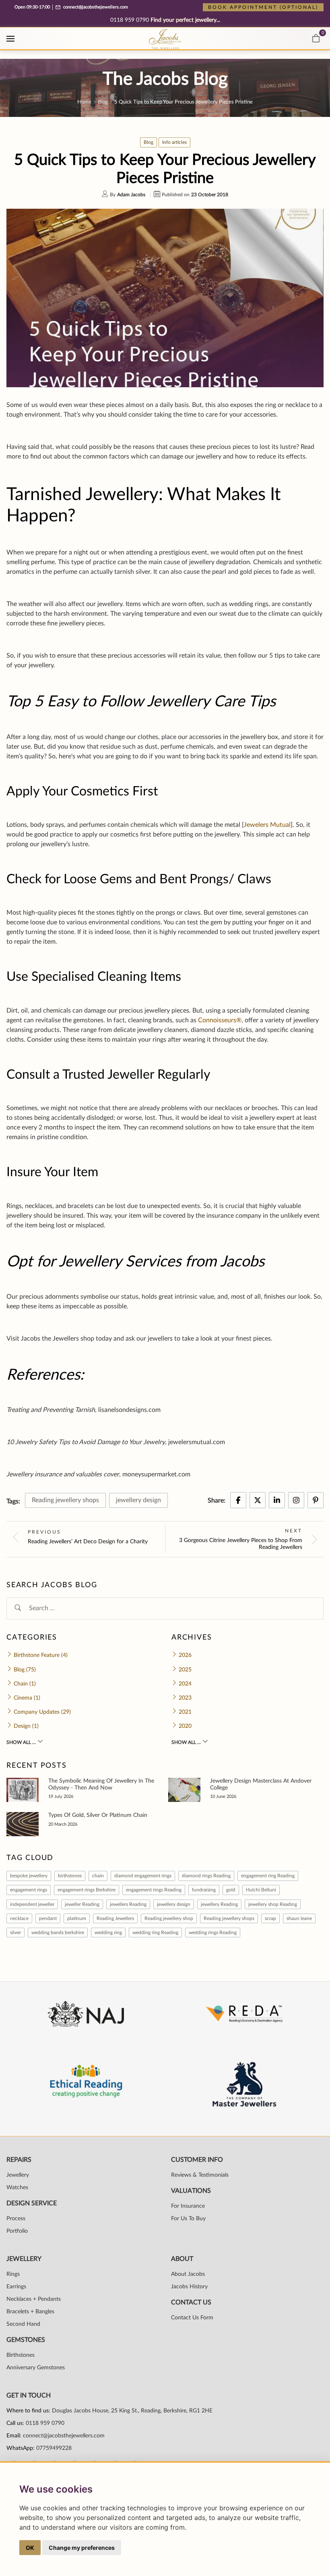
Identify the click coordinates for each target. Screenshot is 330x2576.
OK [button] (30, 2548)
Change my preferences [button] (82, 2548)
